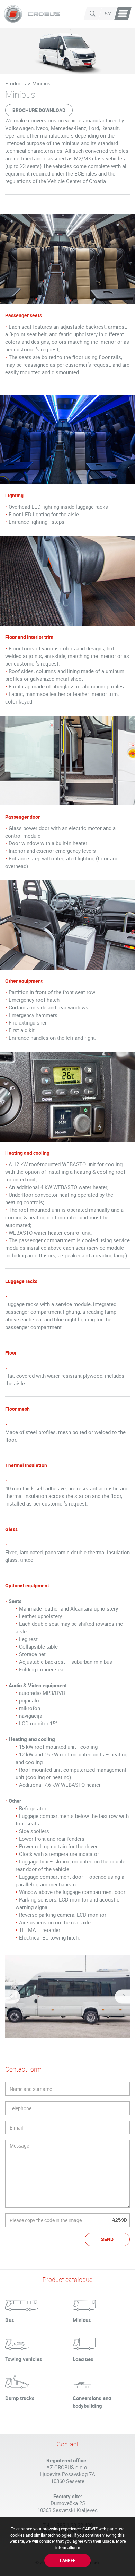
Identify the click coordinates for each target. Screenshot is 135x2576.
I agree (68, 2560)
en (108, 13)
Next (123, 1996)
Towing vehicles (24, 2359)
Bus (10, 2320)
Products (16, 83)
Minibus (41, 83)
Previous (12, 1996)
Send (107, 2239)
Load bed (83, 2359)
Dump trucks (20, 2398)
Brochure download (39, 110)
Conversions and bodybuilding (92, 2402)
